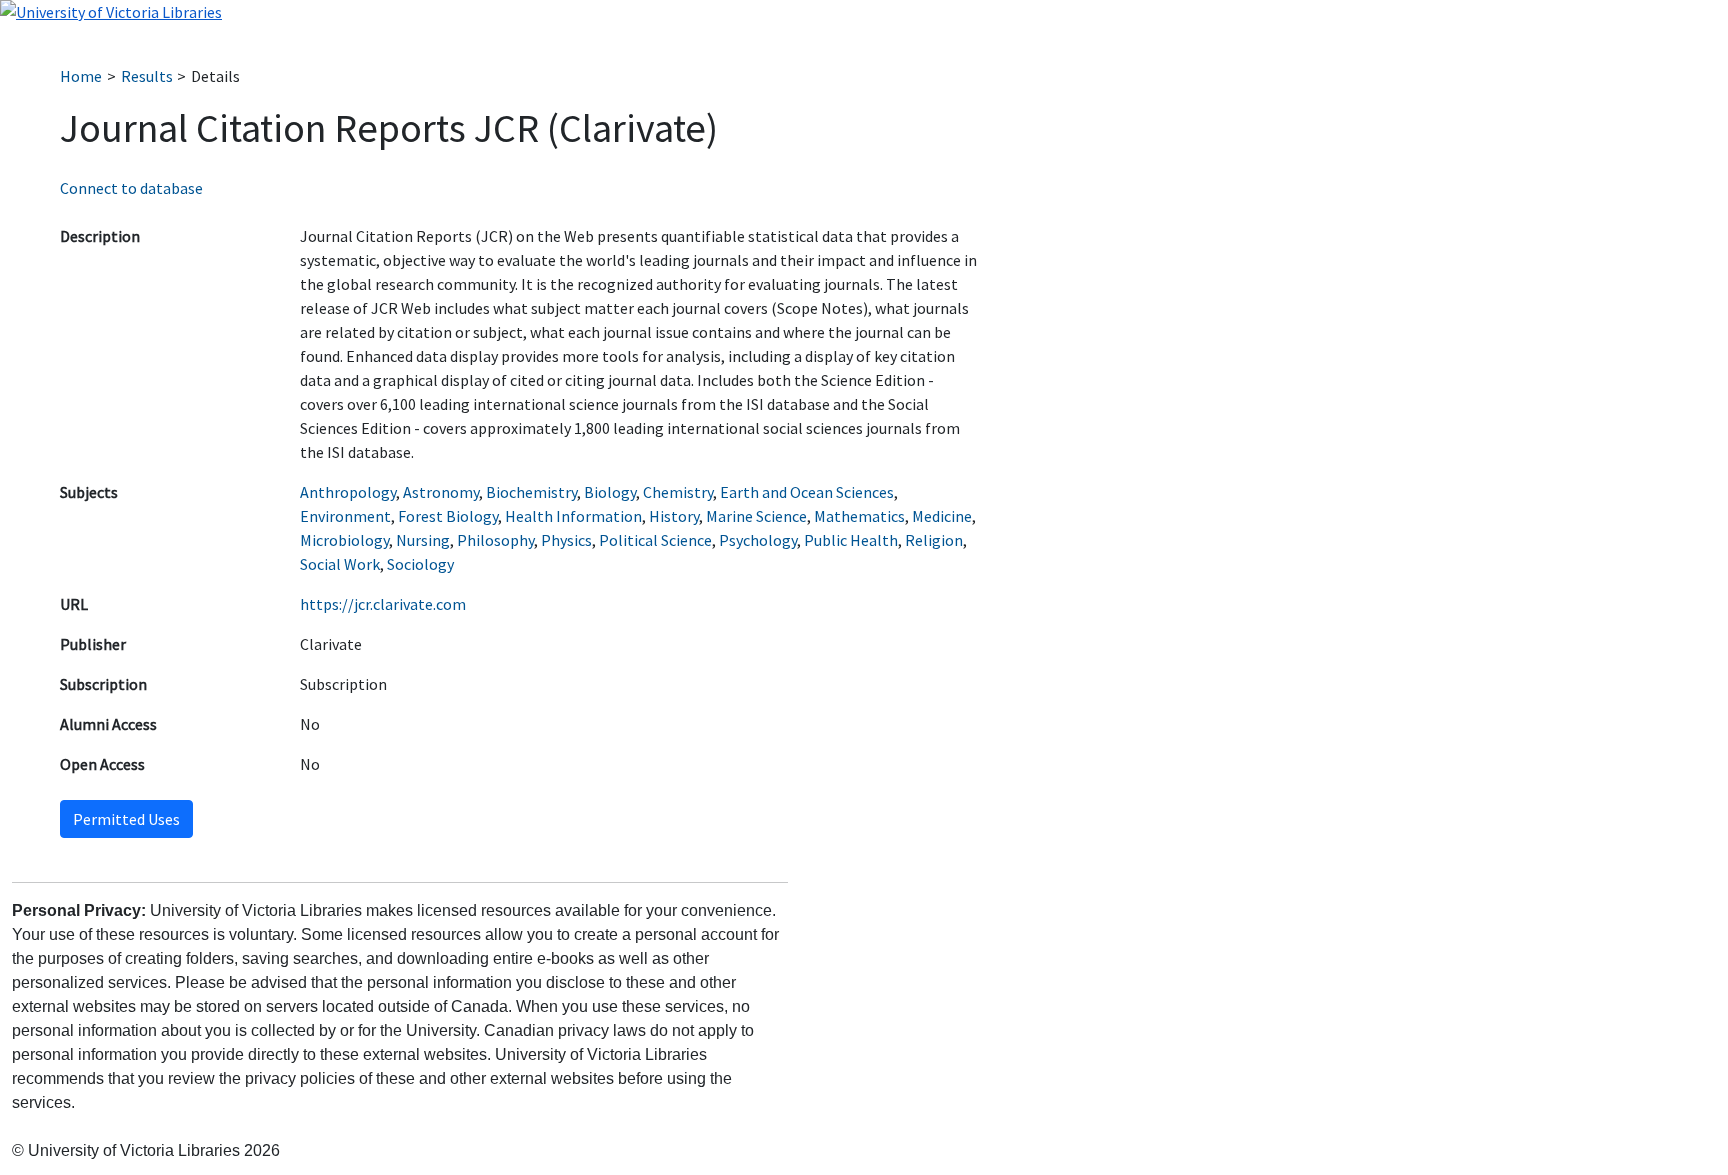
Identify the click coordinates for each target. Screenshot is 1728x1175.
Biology (610, 492)
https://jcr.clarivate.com (383, 604)
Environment (345, 516)
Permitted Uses (126, 819)
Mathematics (859, 516)
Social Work (340, 564)
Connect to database (131, 188)
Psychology (758, 540)
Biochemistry (531, 492)
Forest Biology (448, 516)
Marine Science (756, 516)
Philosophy (495, 540)
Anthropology (348, 492)
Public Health (851, 540)
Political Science (655, 540)
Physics (566, 540)
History (674, 516)
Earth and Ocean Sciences (807, 492)
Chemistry (678, 492)
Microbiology (344, 540)
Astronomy (441, 492)
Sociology (420, 564)
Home (81, 76)
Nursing (423, 540)
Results (147, 76)
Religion (934, 540)
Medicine (942, 516)
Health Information (573, 516)
